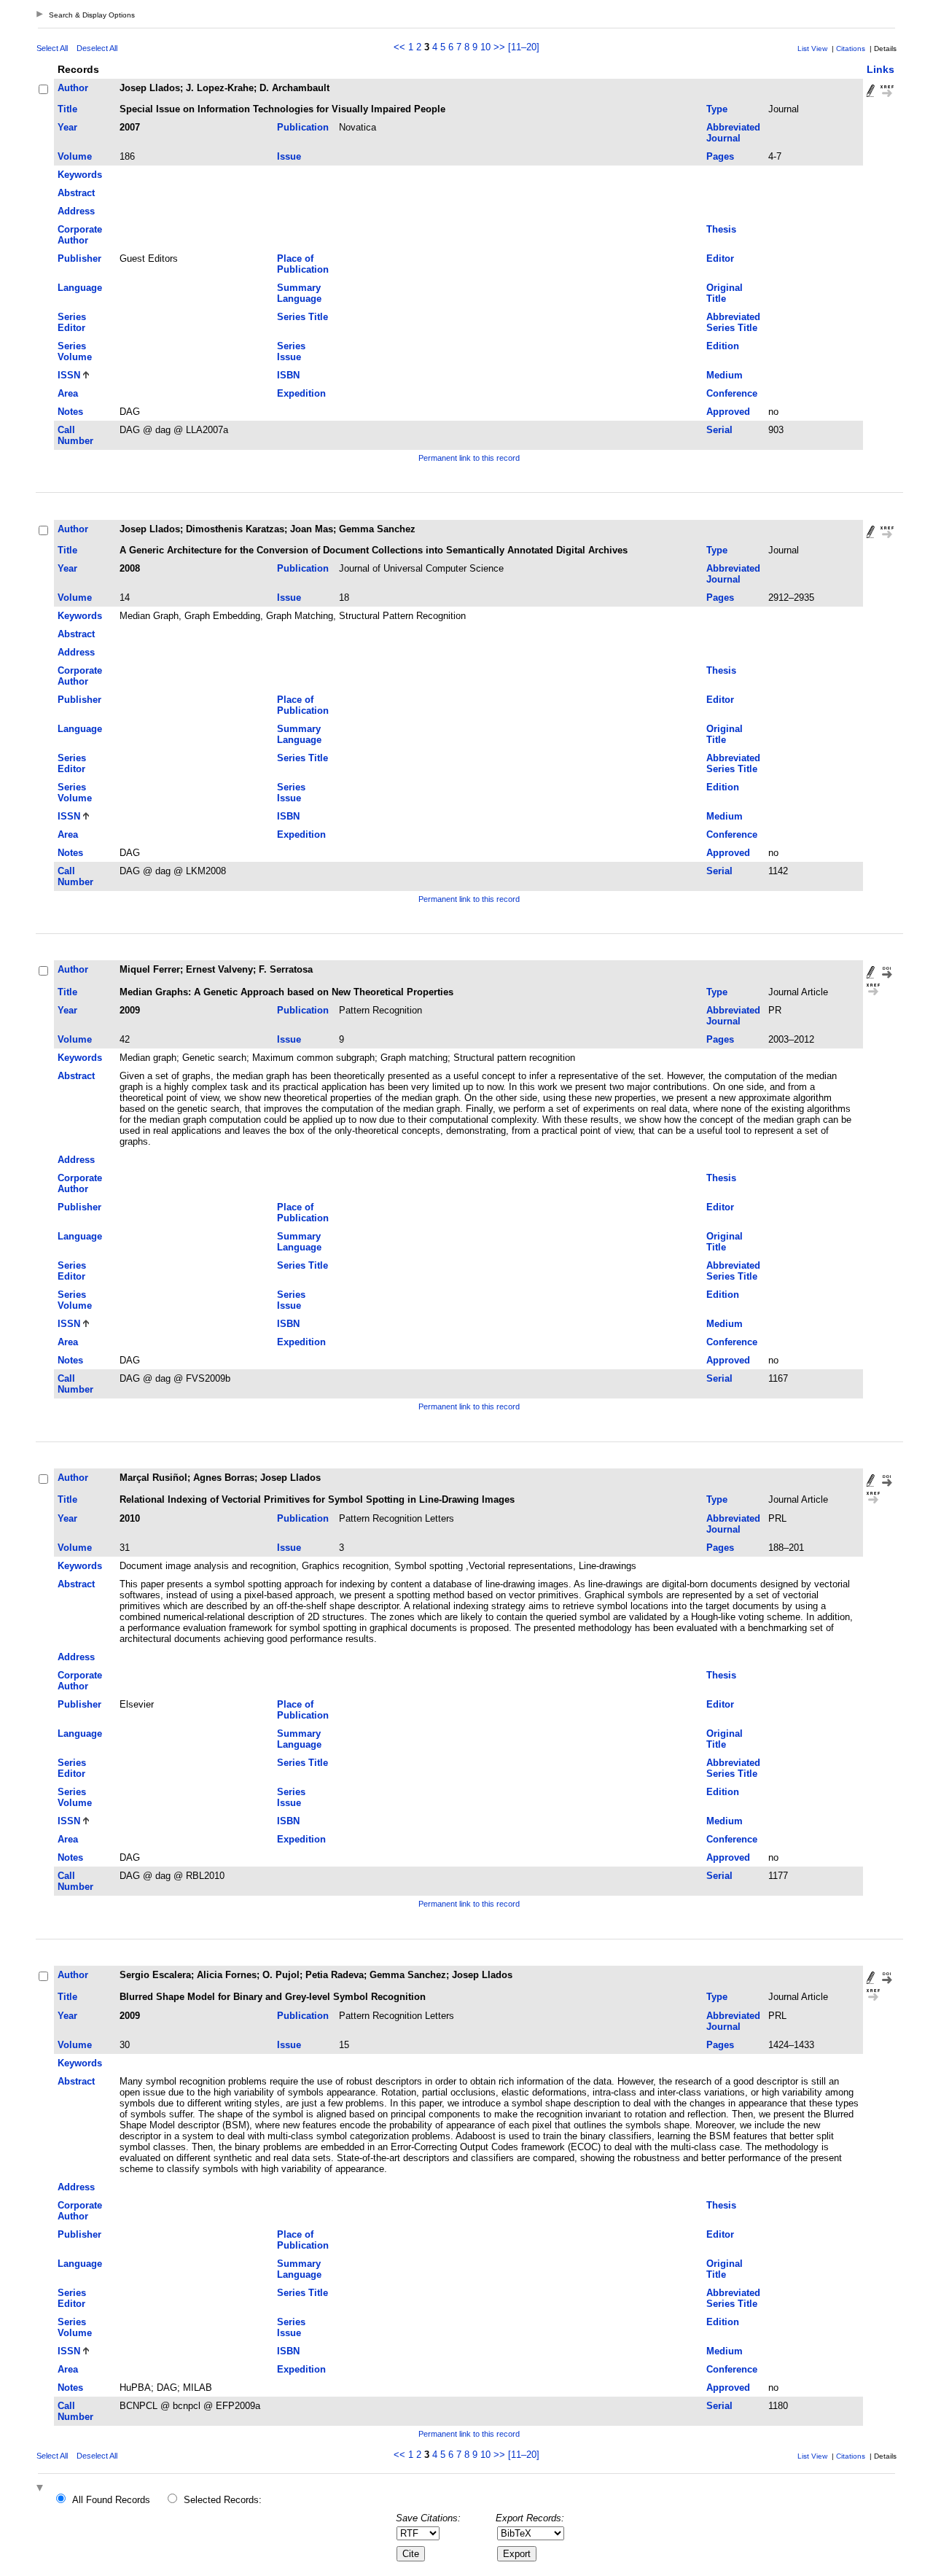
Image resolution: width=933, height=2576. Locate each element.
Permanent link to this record (469, 458)
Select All (52, 48)
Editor (720, 258)
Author (73, 88)
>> (499, 47)
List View (812, 48)
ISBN (288, 375)
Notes (70, 412)
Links (881, 69)
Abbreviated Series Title (733, 322)
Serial (719, 430)
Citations (851, 48)
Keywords (80, 175)
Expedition (301, 393)
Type (717, 109)
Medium (725, 375)
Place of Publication (303, 264)
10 (485, 47)
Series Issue (291, 351)
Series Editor (72, 322)
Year (67, 127)
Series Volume (75, 351)
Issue (289, 156)
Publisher (79, 258)
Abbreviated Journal (733, 133)
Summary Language (299, 293)
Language (80, 288)
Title (67, 109)
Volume (75, 156)
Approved (728, 412)
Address (76, 211)
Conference (732, 393)
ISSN (69, 375)
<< (399, 47)
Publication (303, 127)
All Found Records (111, 2500)
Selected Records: (223, 2500)
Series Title (302, 317)
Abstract (76, 193)
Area (68, 393)
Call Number (75, 435)
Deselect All (97, 48)
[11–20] (524, 47)
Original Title (725, 293)
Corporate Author (80, 235)
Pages (720, 156)
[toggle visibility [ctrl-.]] (42, 2489)
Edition (723, 346)
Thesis (721, 229)
